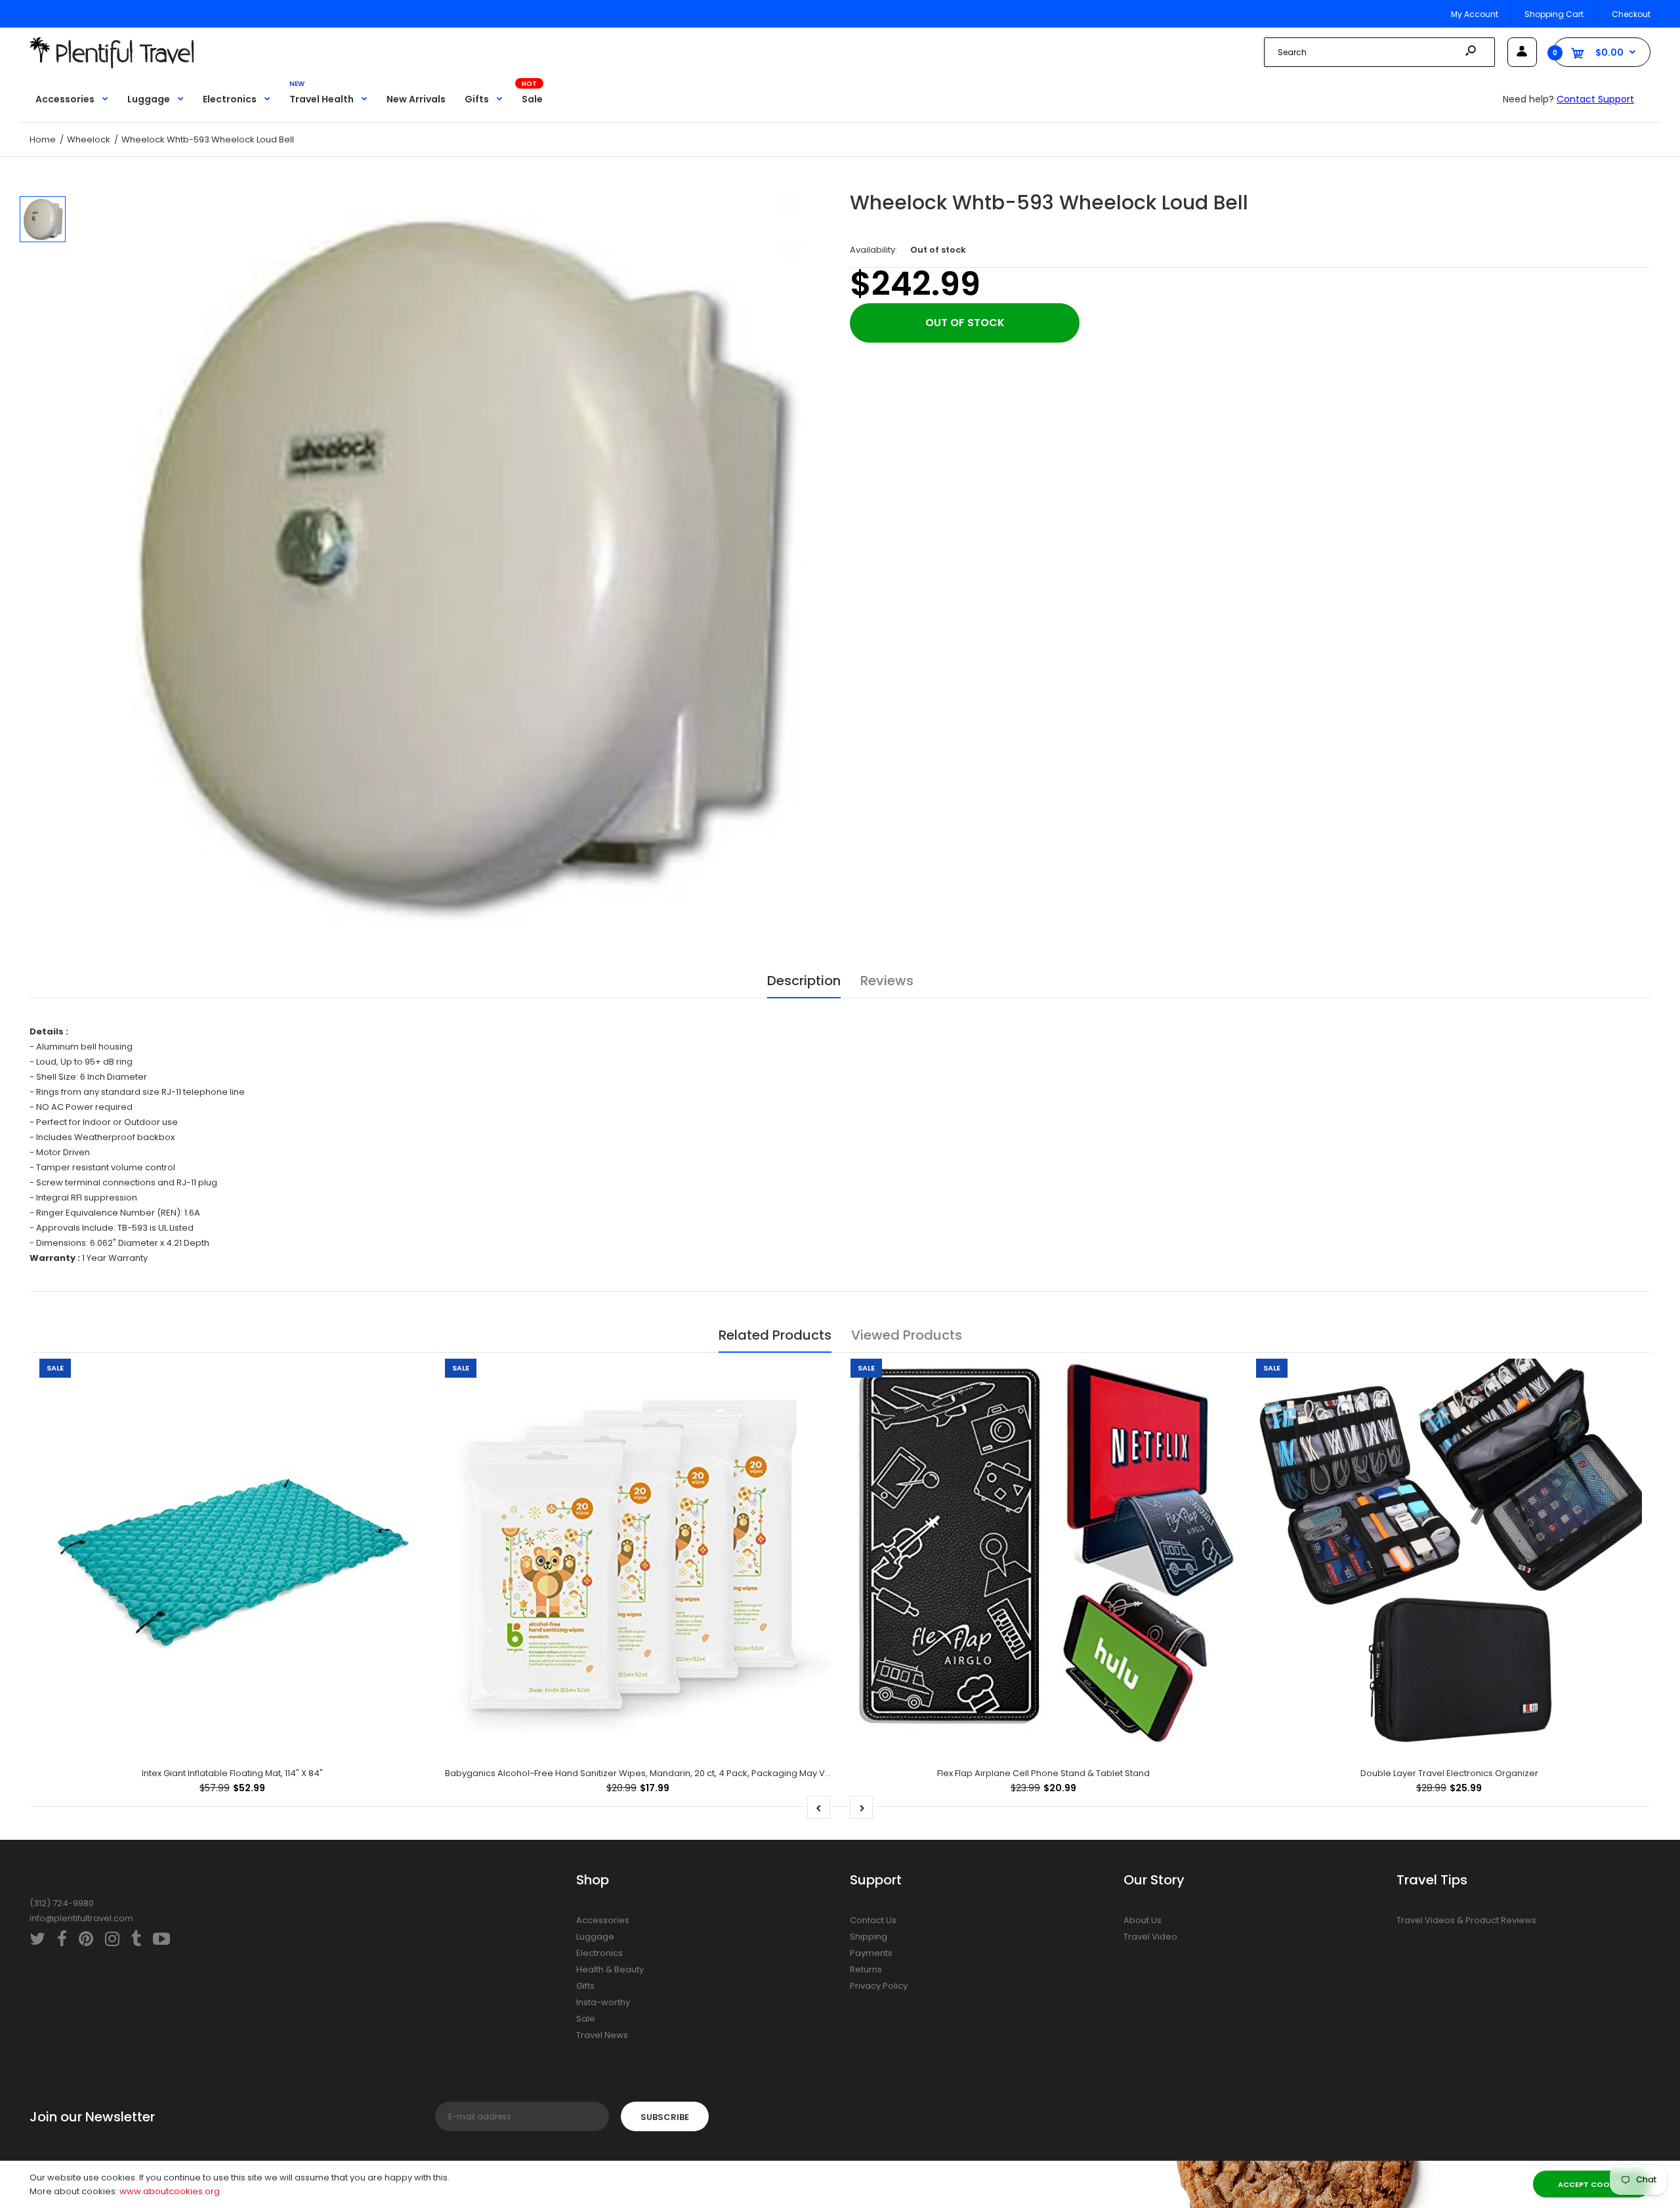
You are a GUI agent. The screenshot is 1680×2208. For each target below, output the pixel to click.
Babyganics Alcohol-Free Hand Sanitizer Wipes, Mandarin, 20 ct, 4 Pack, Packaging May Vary (642, 1773)
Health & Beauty (610, 1969)
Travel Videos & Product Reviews (1466, 1920)
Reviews (887, 981)
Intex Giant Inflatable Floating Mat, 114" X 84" (232, 1773)
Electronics (599, 1953)
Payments (871, 1953)
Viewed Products (907, 1335)
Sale (586, 2019)
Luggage (595, 1937)
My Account (1475, 14)
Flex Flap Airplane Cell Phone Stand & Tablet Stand (1043, 1773)
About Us (1143, 1920)
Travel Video (1150, 1937)
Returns (866, 1969)
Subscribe (665, 2117)
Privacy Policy (879, 1986)
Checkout (1631, 14)
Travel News (602, 2035)
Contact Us (873, 1920)
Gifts (585, 1986)
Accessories (603, 1920)
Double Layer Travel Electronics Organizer (1449, 1773)
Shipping (869, 1937)
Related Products (775, 1335)
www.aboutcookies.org (170, 2191)
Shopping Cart (1554, 14)
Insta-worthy (603, 2002)
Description (804, 981)
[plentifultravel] (112, 65)
